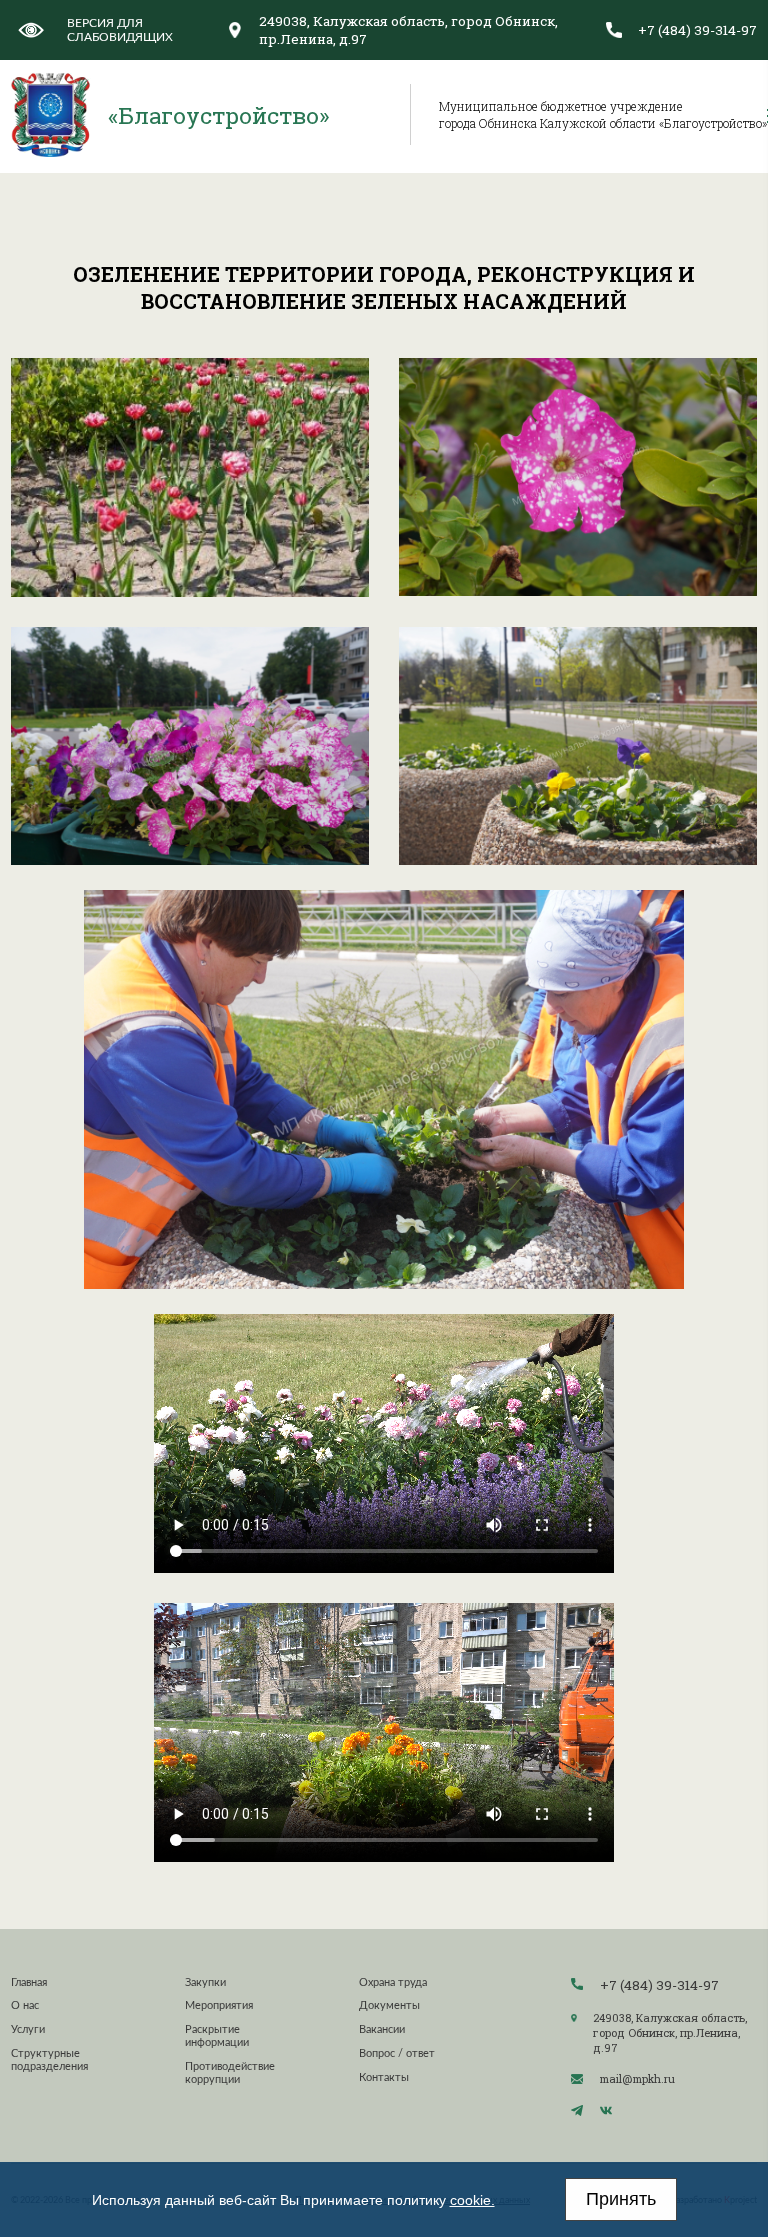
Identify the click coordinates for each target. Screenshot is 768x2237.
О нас (25, 2005)
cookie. (472, 2200)
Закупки (205, 1982)
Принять (621, 2199)
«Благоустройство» (218, 115)
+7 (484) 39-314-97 (697, 30)
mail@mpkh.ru (637, 2078)
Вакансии (382, 2029)
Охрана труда (393, 1982)
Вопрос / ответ (397, 2053)
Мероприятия (219, 2005)
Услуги (28, 2029)
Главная (29, 1982)
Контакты (384, 2077)
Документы (389, 2005)
